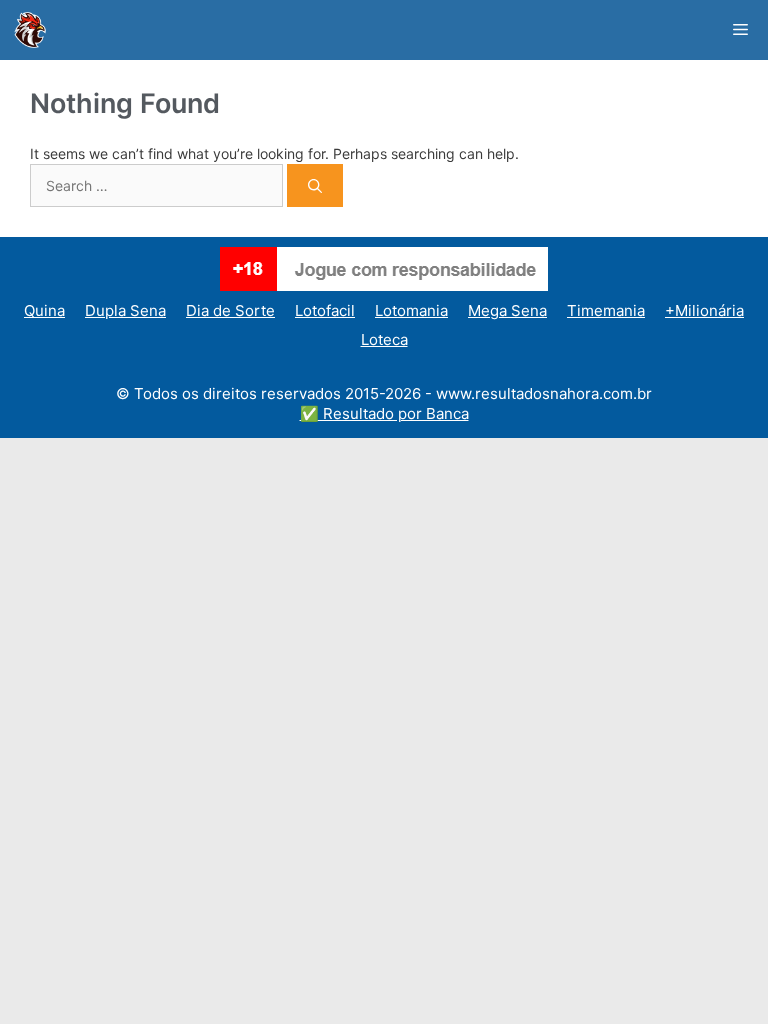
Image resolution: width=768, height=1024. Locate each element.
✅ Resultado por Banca (384, 413)
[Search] (315, 185)
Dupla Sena (125, 310)
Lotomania (411, 310)
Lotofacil (325, 310)
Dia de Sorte (230, 310)
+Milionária (704, 310)
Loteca (384, 339)
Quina (44, 310)
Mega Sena (507, 310)
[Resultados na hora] (30, 30)
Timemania (606, 310)
